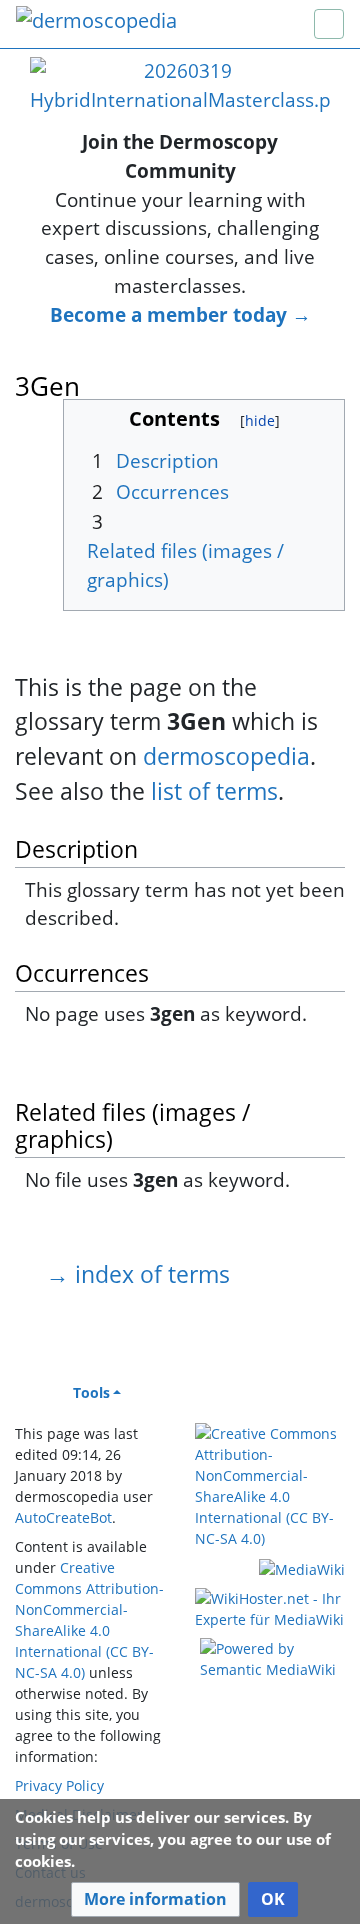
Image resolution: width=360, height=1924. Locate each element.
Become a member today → (180, 314)
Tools (91, 1392)
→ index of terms (138, 1274)
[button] (155, 1899)
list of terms (214, 791)
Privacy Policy (59, 1785)
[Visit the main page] (96, 22)
